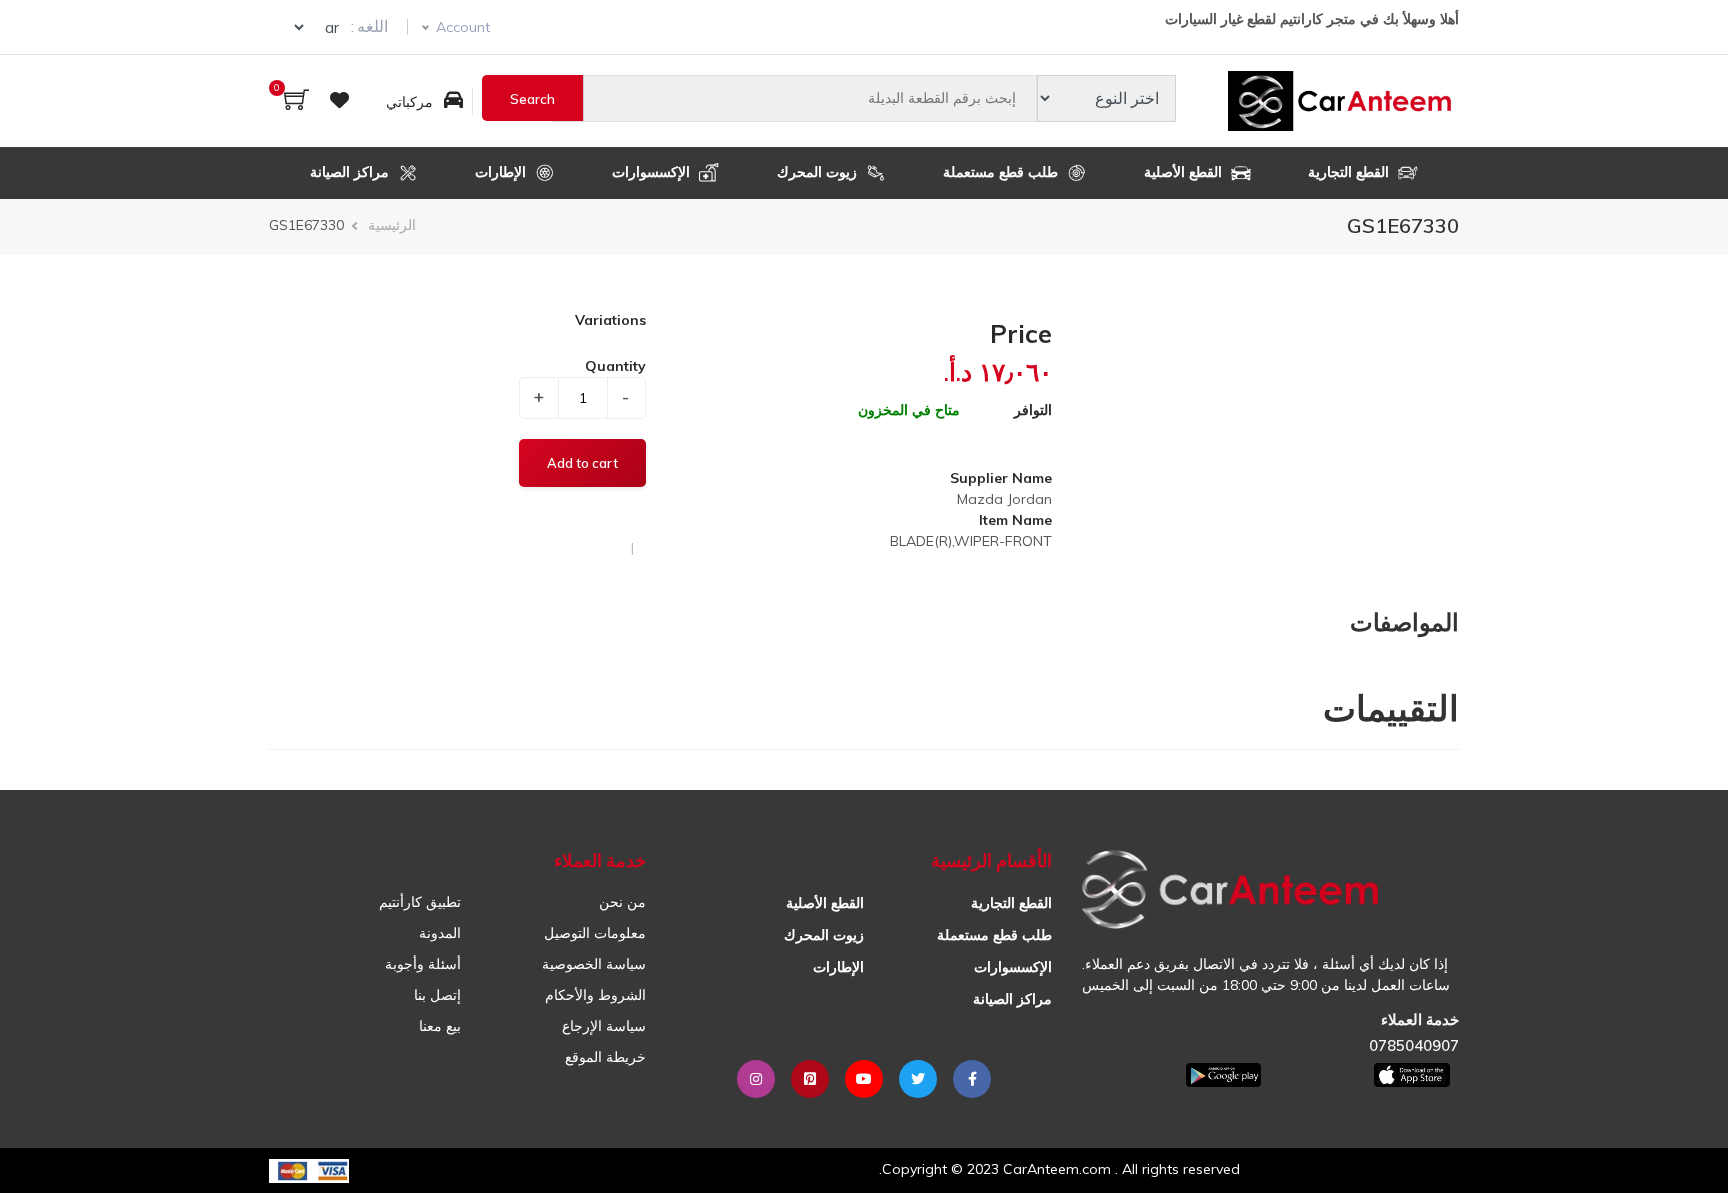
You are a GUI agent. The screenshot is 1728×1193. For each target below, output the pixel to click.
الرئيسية (392, 225)
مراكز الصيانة (351, 172)
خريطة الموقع (605, 1057)
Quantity (615, 366)
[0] (296, 101)
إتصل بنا (437, 995)
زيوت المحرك (819, 172)
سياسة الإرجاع (604, 1026)
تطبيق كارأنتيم (420, 902)
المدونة (440, 933)
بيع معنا (440, 1026)
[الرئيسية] (1343, 101)
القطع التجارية (1350, 172)
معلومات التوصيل (595, 933)
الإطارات (502, 172)
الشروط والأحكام (595, 995)
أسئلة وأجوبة (423, 964)
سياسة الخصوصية (594, 964)
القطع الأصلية (1185, 172)
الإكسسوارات (653, 172)
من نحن (622, 902)
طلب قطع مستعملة (1002, 172)
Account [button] (463, 27)
